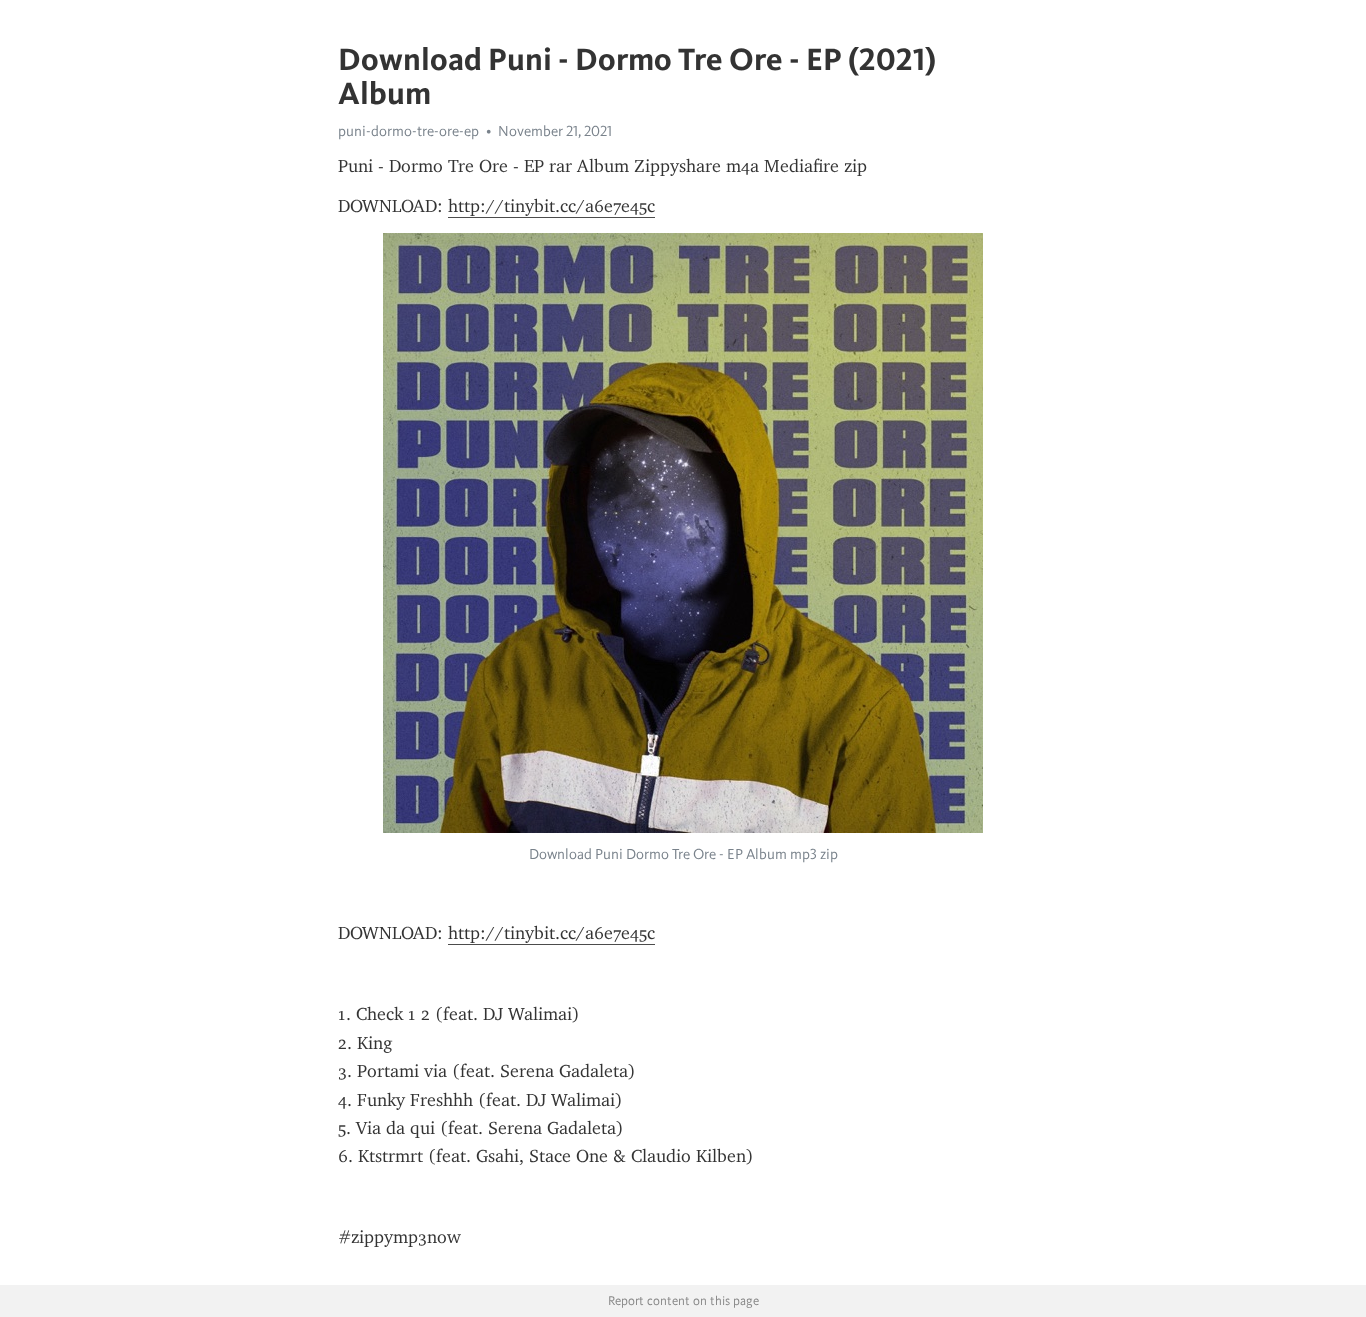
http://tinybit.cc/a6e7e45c (551, 206)
